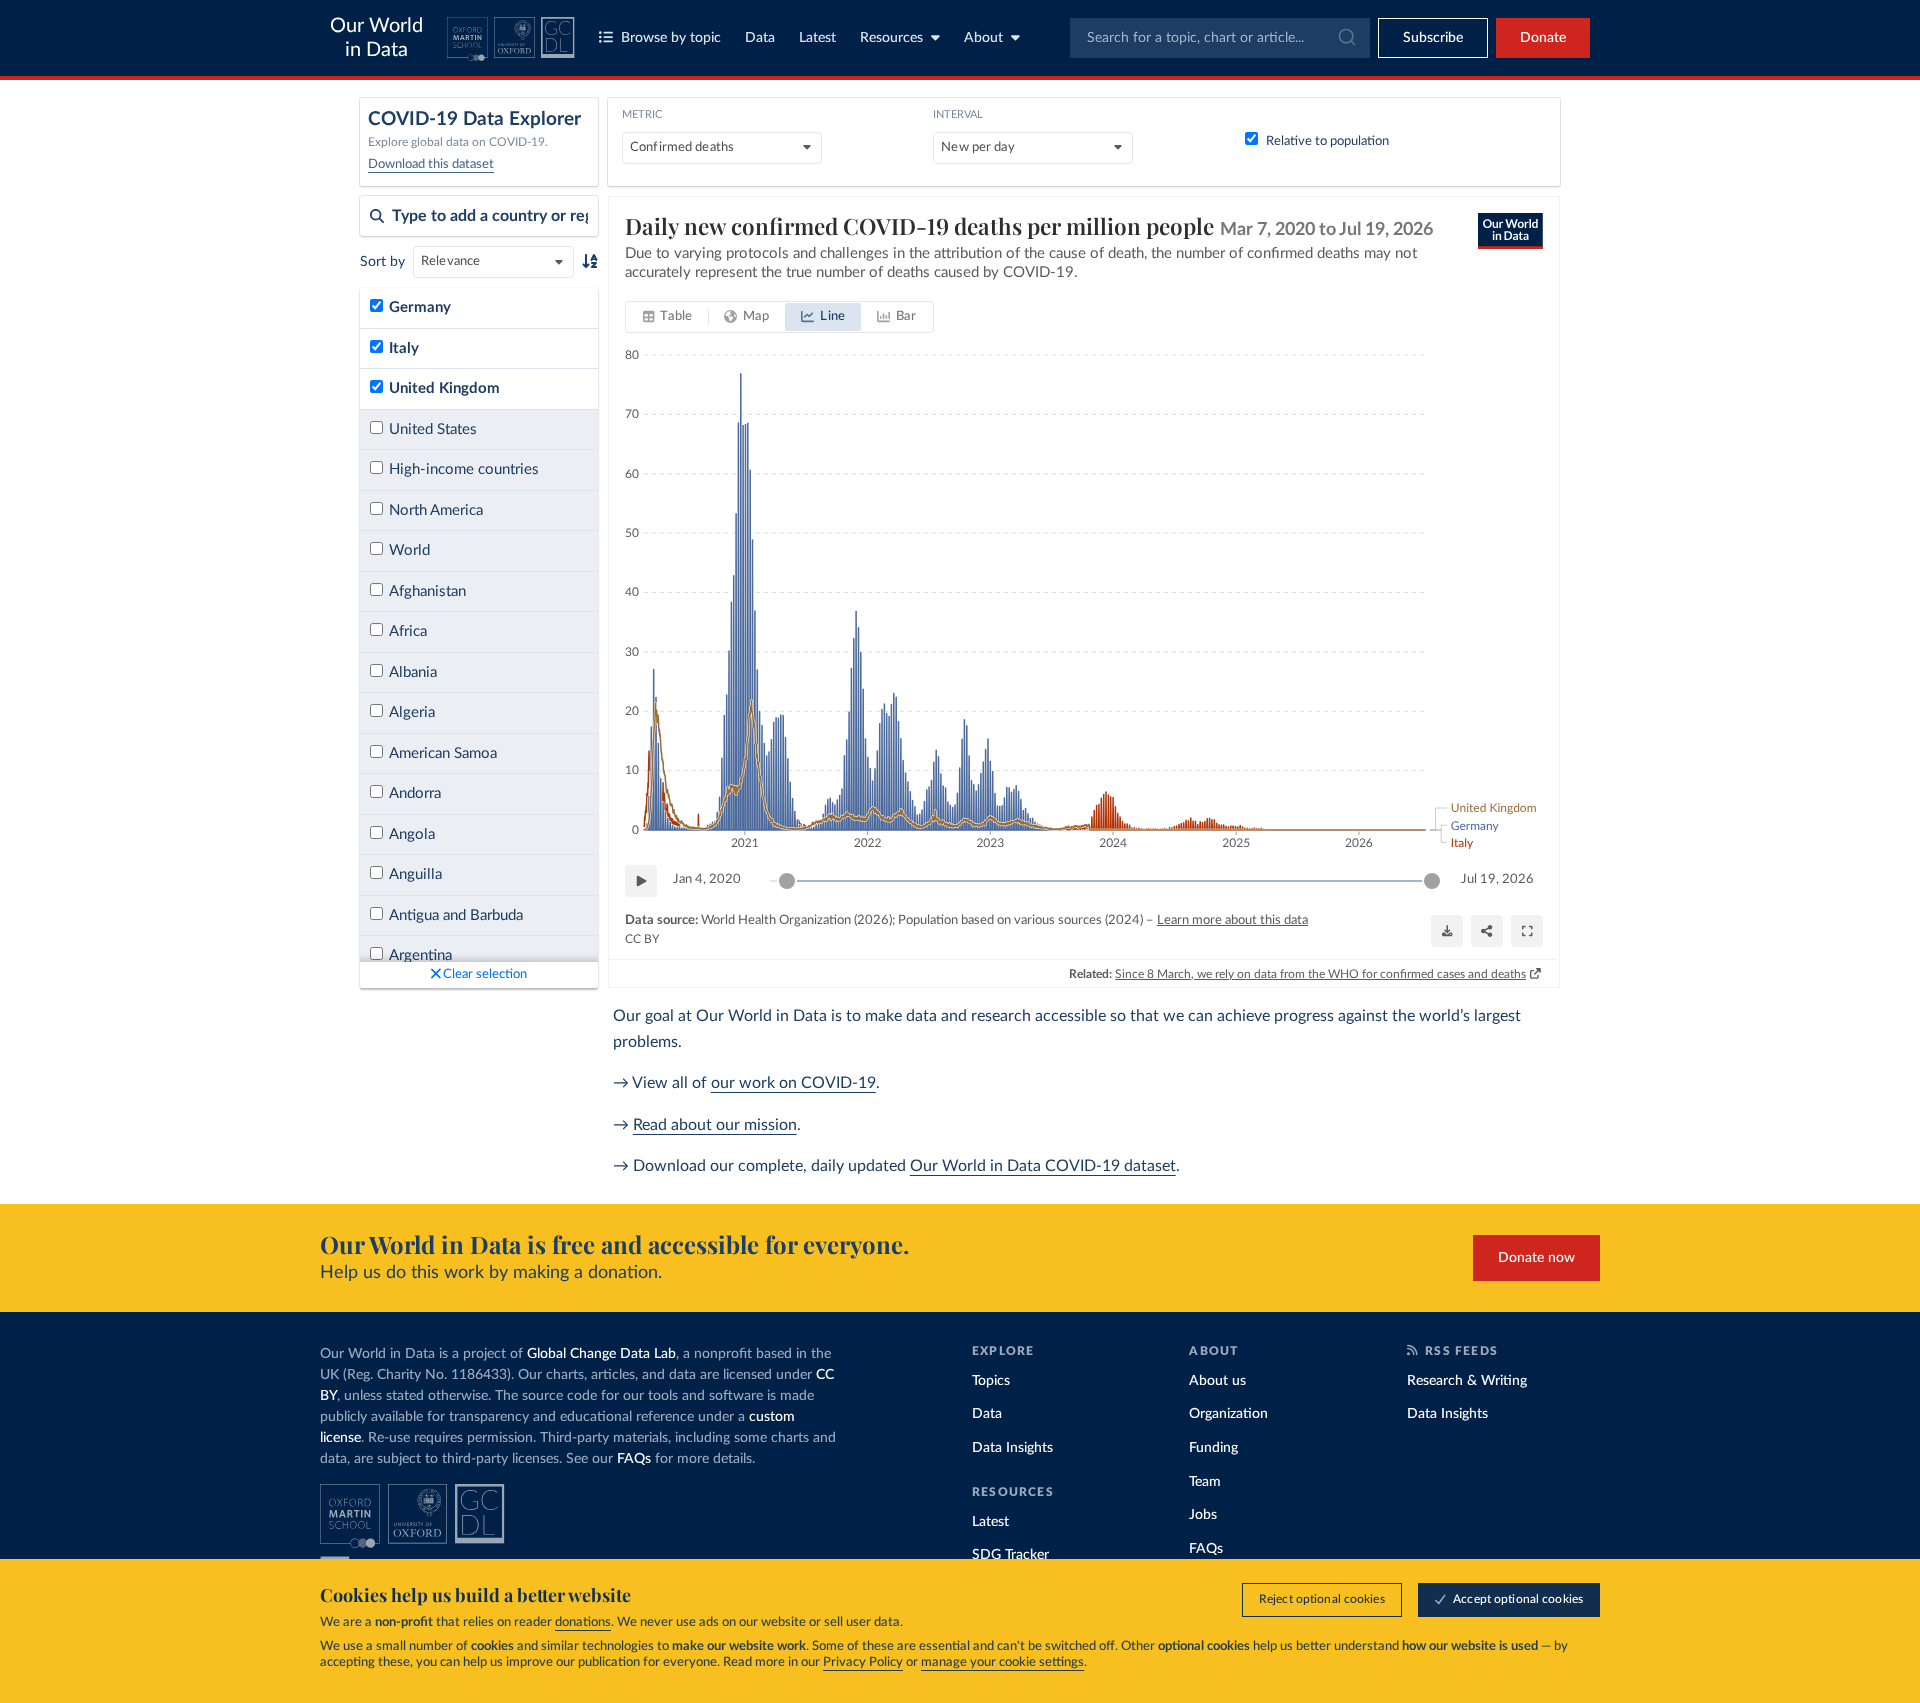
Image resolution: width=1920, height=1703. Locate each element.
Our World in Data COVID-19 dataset (1043, 1166)
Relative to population (1327, 141)
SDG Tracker (1010, 1555)
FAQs (634, 1459)
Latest (817, 38)
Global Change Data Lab (601, 1354)
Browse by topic (671, 38)
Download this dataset (431, 164)
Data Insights (1012, 1448)
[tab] (667, 317)
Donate (1543, 38)
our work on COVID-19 (793, 1083)
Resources (891, 38)
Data (760, 38)
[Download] (1447, 931)
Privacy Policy (863, 1662)
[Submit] (1345, 38)
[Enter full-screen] (1527, 931)
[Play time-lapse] (641, 881)
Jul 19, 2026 (1497, 879)
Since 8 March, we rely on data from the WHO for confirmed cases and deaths (1320, 974)
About (983, 38)
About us (1217, 1381)
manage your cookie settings (1002, 1662)
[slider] (787, 881)
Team (1205, 1482)
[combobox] (1220, 38)
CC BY (642, 939)
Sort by (382, 262)
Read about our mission (715, 1125)
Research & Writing (1467, 1381)
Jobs (1203, 1515)
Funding (1213, 1448)
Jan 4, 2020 (707, 879)
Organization (1228, 1414)
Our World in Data (376, 38)
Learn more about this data (1232, 920)
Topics (991, 1381)
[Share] (1487, 931)
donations (583, 1622)
